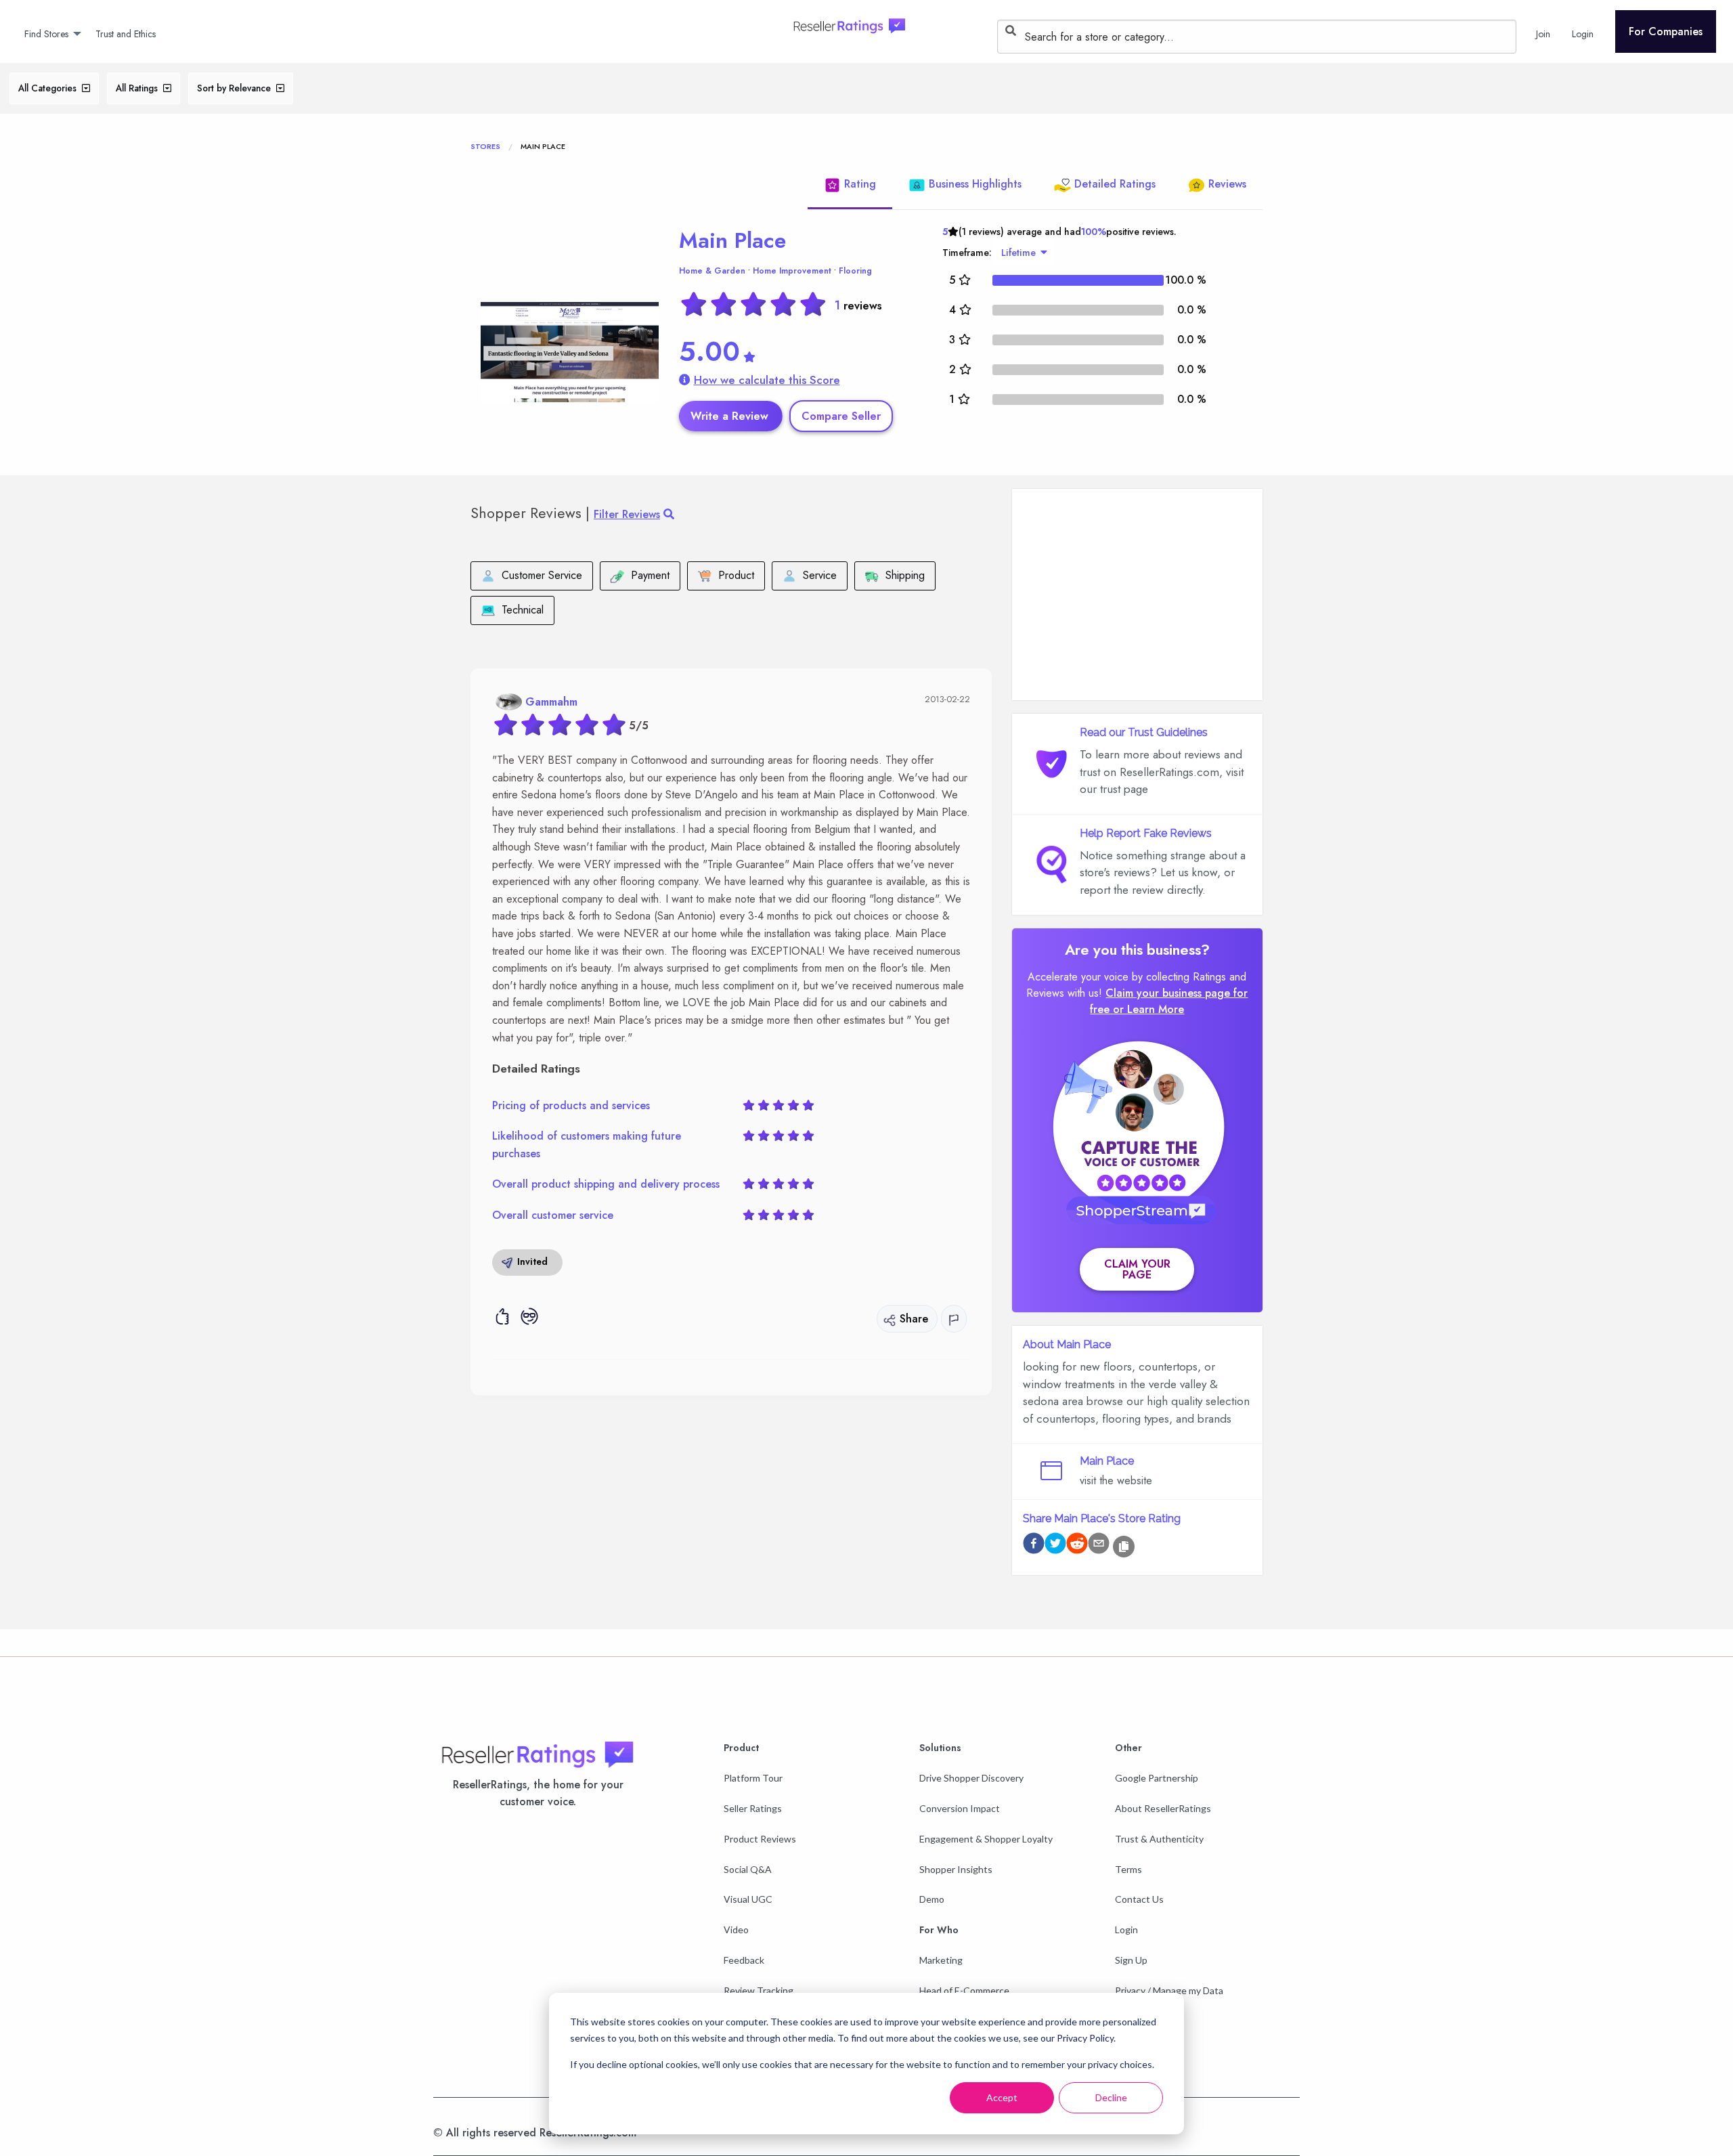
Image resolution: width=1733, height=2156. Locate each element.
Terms (1128, 1869)
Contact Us (1139, 1899)
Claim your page (1137, 1269)
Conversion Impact (960, 1808)
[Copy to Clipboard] (1124, 1547)
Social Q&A (748, 1869)
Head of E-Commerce (964, 1990)
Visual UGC (748, 1899)
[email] (1099, 1546)
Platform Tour (753, 1778)
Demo (932, 1899)
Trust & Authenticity (1159, 1839)
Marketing (941, 1960)
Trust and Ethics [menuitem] (126, 34)
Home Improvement (792, 271)
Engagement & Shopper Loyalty (986, 1839)
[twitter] (1055, 1546)
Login (1126, 1929)
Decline (1111, 2097)
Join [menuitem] (1543, 34)
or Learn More (1148, 1009)
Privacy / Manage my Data (1169, 1990)
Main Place (732, 240)
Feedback (744, 1960)
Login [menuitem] (1583, 34)
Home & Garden (712, 271)
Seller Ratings (753, 1808)
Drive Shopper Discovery (971, 1778)
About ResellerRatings (1163, 1808)
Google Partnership (1157, 1778)
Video (736, 1929)
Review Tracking (759, 1990)
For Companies (1666, 31)
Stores (485, 146)
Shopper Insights (956, 1869)
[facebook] (1034, 1546)
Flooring (855, 271)
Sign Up (1131, 1960)
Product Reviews (760, 1839)
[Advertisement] (1137, 595)
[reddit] (1077, 1546)
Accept (1002, 2097)
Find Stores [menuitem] (46, 34)
